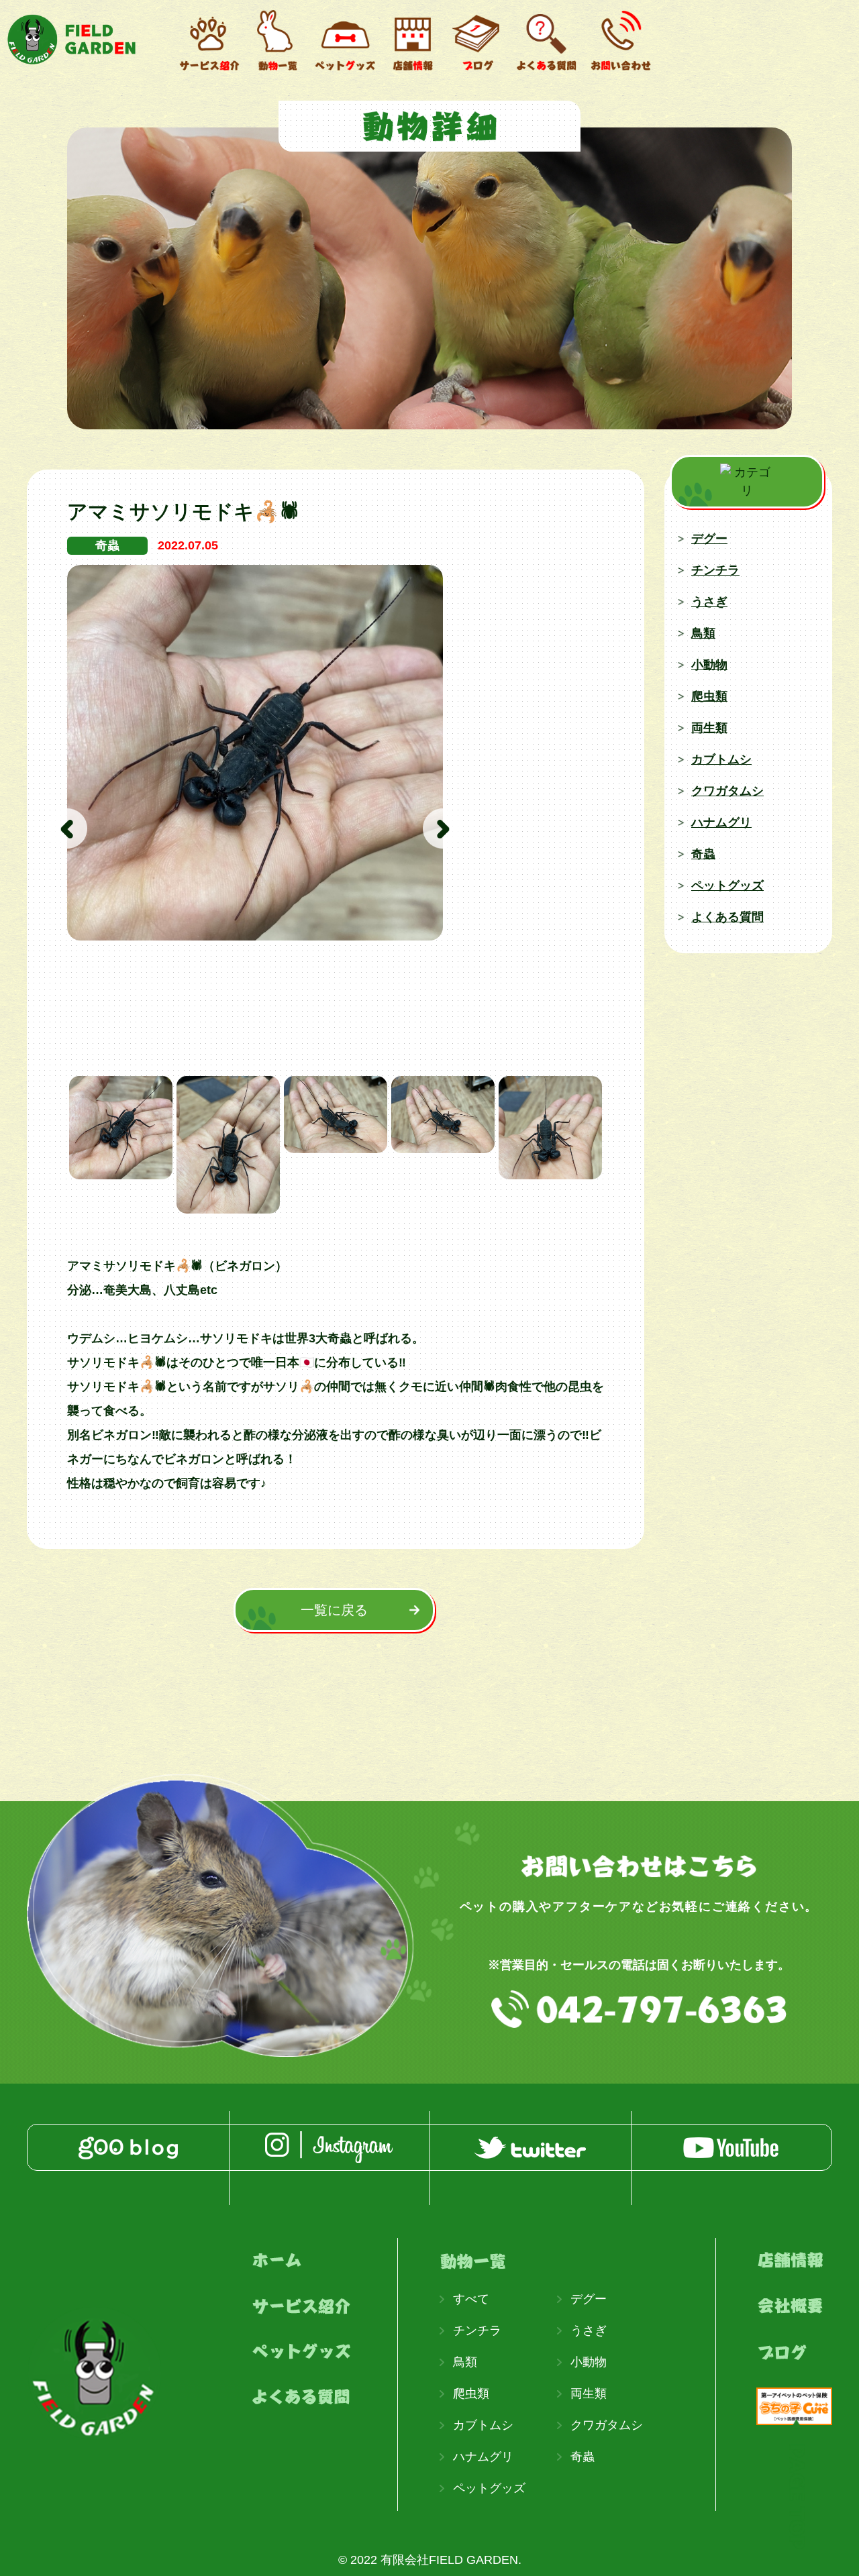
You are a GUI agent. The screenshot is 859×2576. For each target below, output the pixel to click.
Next (443, 828)
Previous (67, 828)
